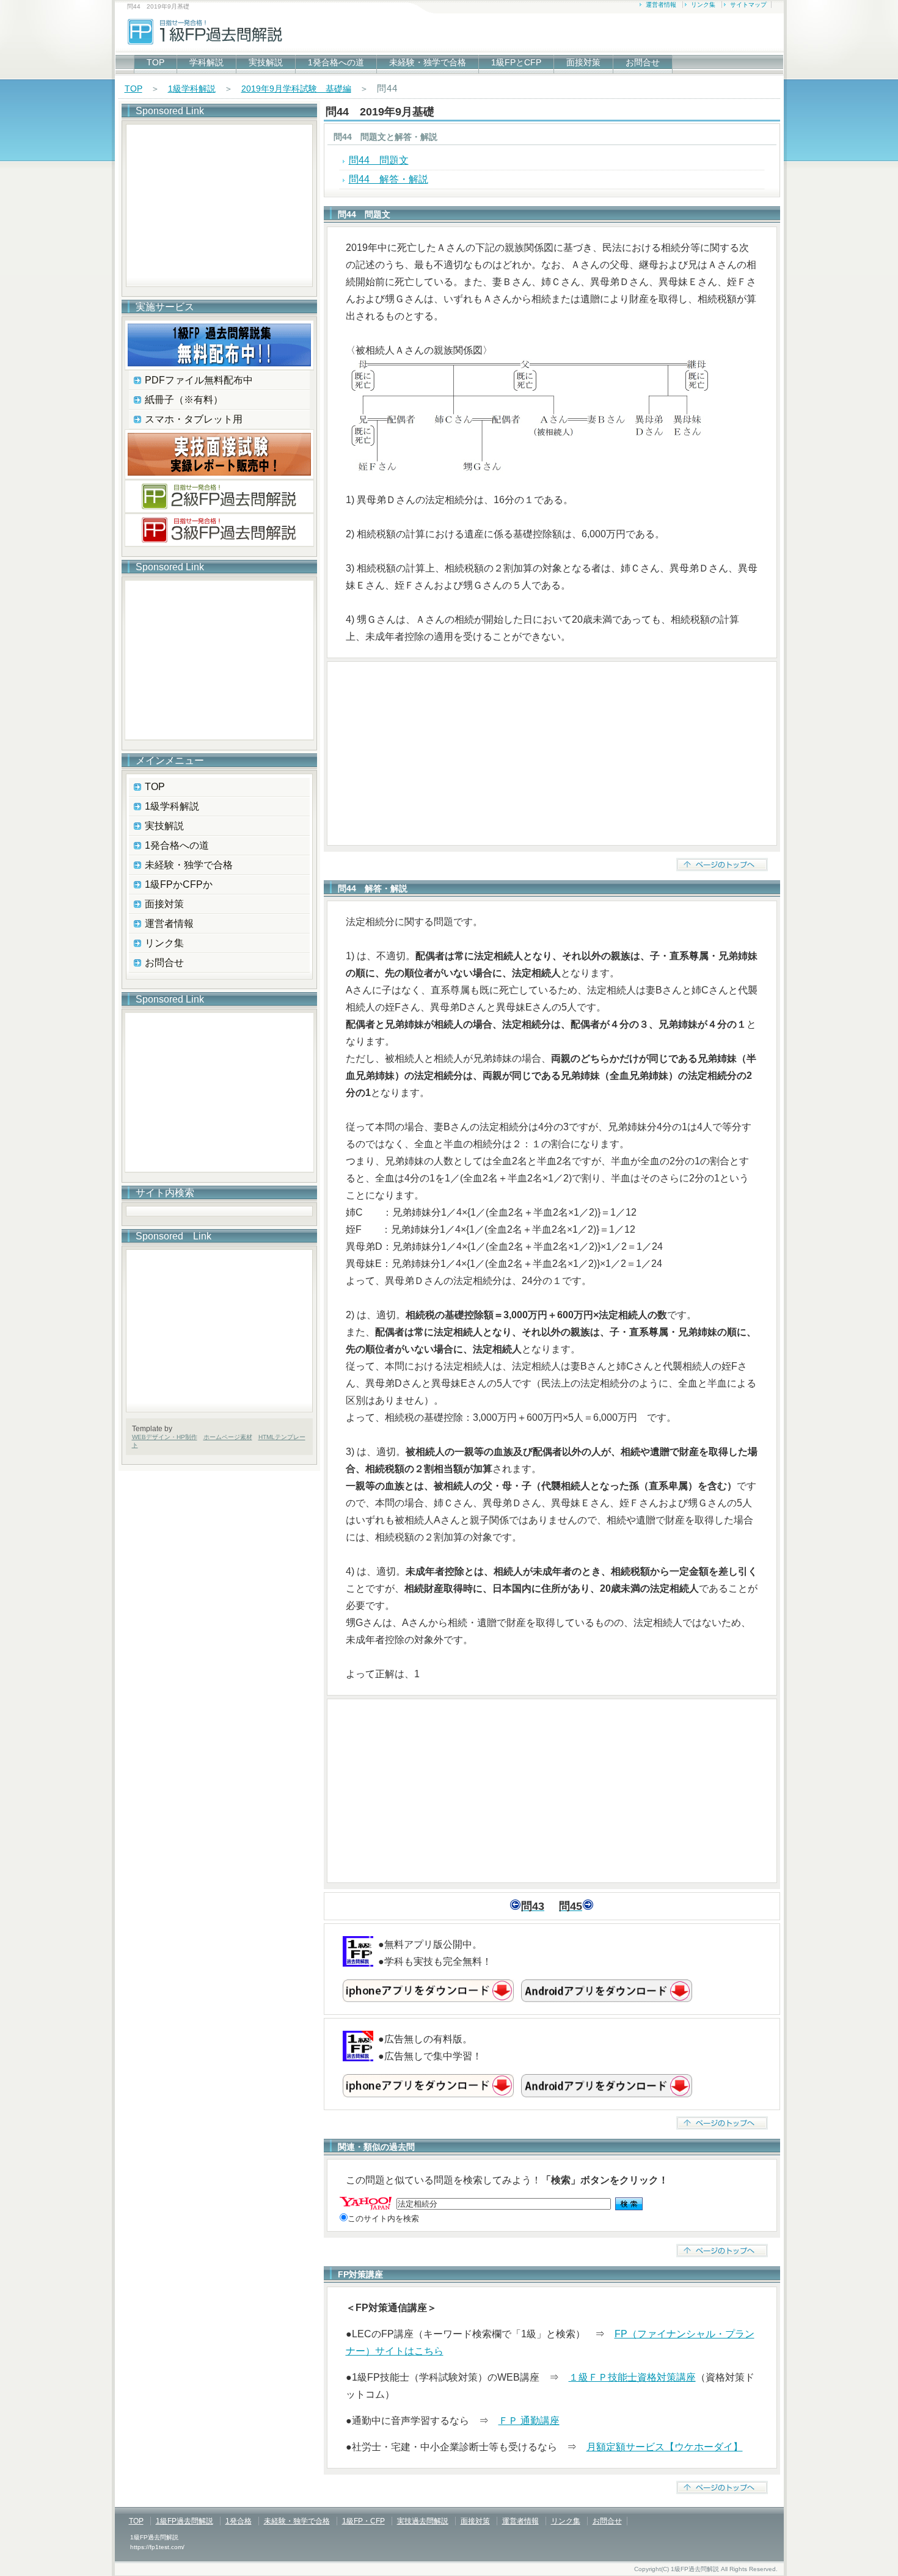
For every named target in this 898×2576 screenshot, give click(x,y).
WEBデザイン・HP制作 (165, 1437)
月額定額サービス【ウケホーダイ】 (665, 2447)
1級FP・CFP (363, 2521)
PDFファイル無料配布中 (199, 380)
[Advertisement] (552, 753)
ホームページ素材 (228, 1437)
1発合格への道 (336, 62)
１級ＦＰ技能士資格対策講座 (632, 2377)
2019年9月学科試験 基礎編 (296, 89)
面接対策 (583, 62)
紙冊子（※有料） (184, 400)
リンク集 (703, 5)
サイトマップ (748, 5)
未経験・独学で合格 (428, 62)
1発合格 (239, 2521)
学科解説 (206, 62)
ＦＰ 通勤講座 (529, 2421)
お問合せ (643, 62)
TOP (155, 62)
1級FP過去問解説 (184, 2521)
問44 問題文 (379, 160)
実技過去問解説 (423, 2521)
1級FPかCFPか (179, 884)
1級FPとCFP (516, 62)
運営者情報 (661, 5)
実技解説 (266, 62)
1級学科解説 (192, 89)
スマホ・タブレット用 (194, 419)
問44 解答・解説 (389, 179)
